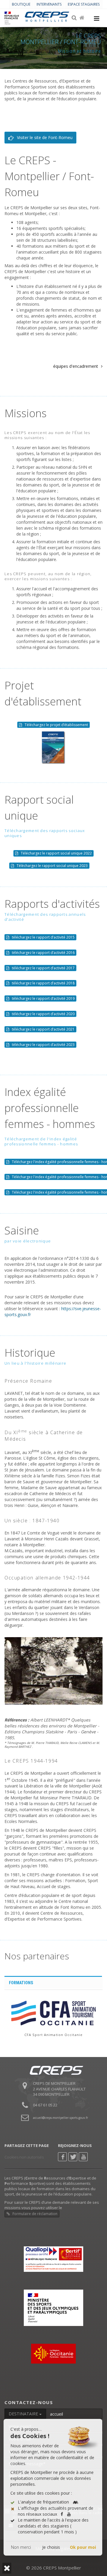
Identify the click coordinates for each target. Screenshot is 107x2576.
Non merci (21, 2547)
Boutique (21, 4)
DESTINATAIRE (24, 2414)
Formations (21, 1983)
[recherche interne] (75, 18)
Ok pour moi (83, 2547)
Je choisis (51, 2547)
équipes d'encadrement (76, 366)
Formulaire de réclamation (34, 2214)
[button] (7, 2568)
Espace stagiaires (84, 4)
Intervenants (49, 4)
